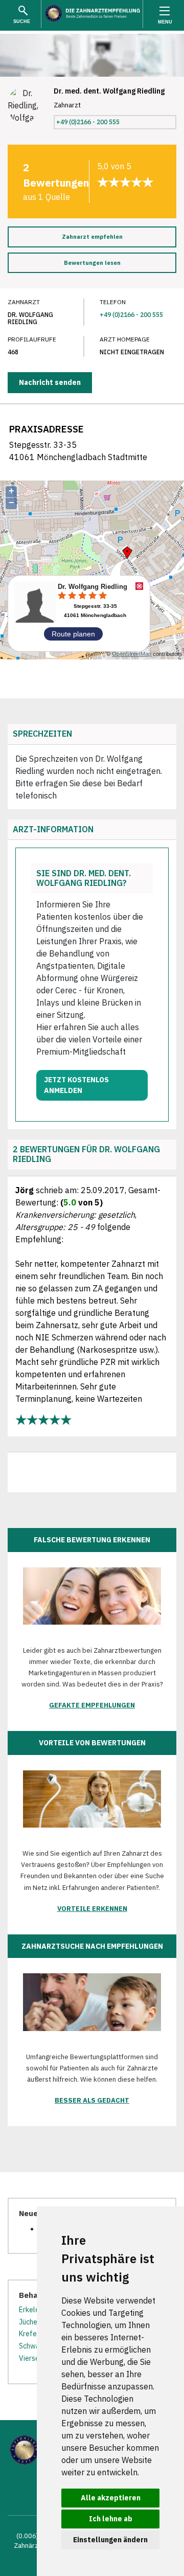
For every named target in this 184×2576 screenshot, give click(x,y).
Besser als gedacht (92, 2100)
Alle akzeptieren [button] (111, 2498)
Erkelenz (33, 2310)
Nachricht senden (50, 382)
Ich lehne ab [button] (111, 2519)
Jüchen (30, 2322)
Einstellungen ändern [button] (110, 2540)
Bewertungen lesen (92, 263)
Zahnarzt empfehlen (92, 237)
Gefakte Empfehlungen (92, 1705)
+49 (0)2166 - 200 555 (88, 122)
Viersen (31, 2358)
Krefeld (31, 2334)
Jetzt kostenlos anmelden (76, 1085)
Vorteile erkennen (92, 1909)
